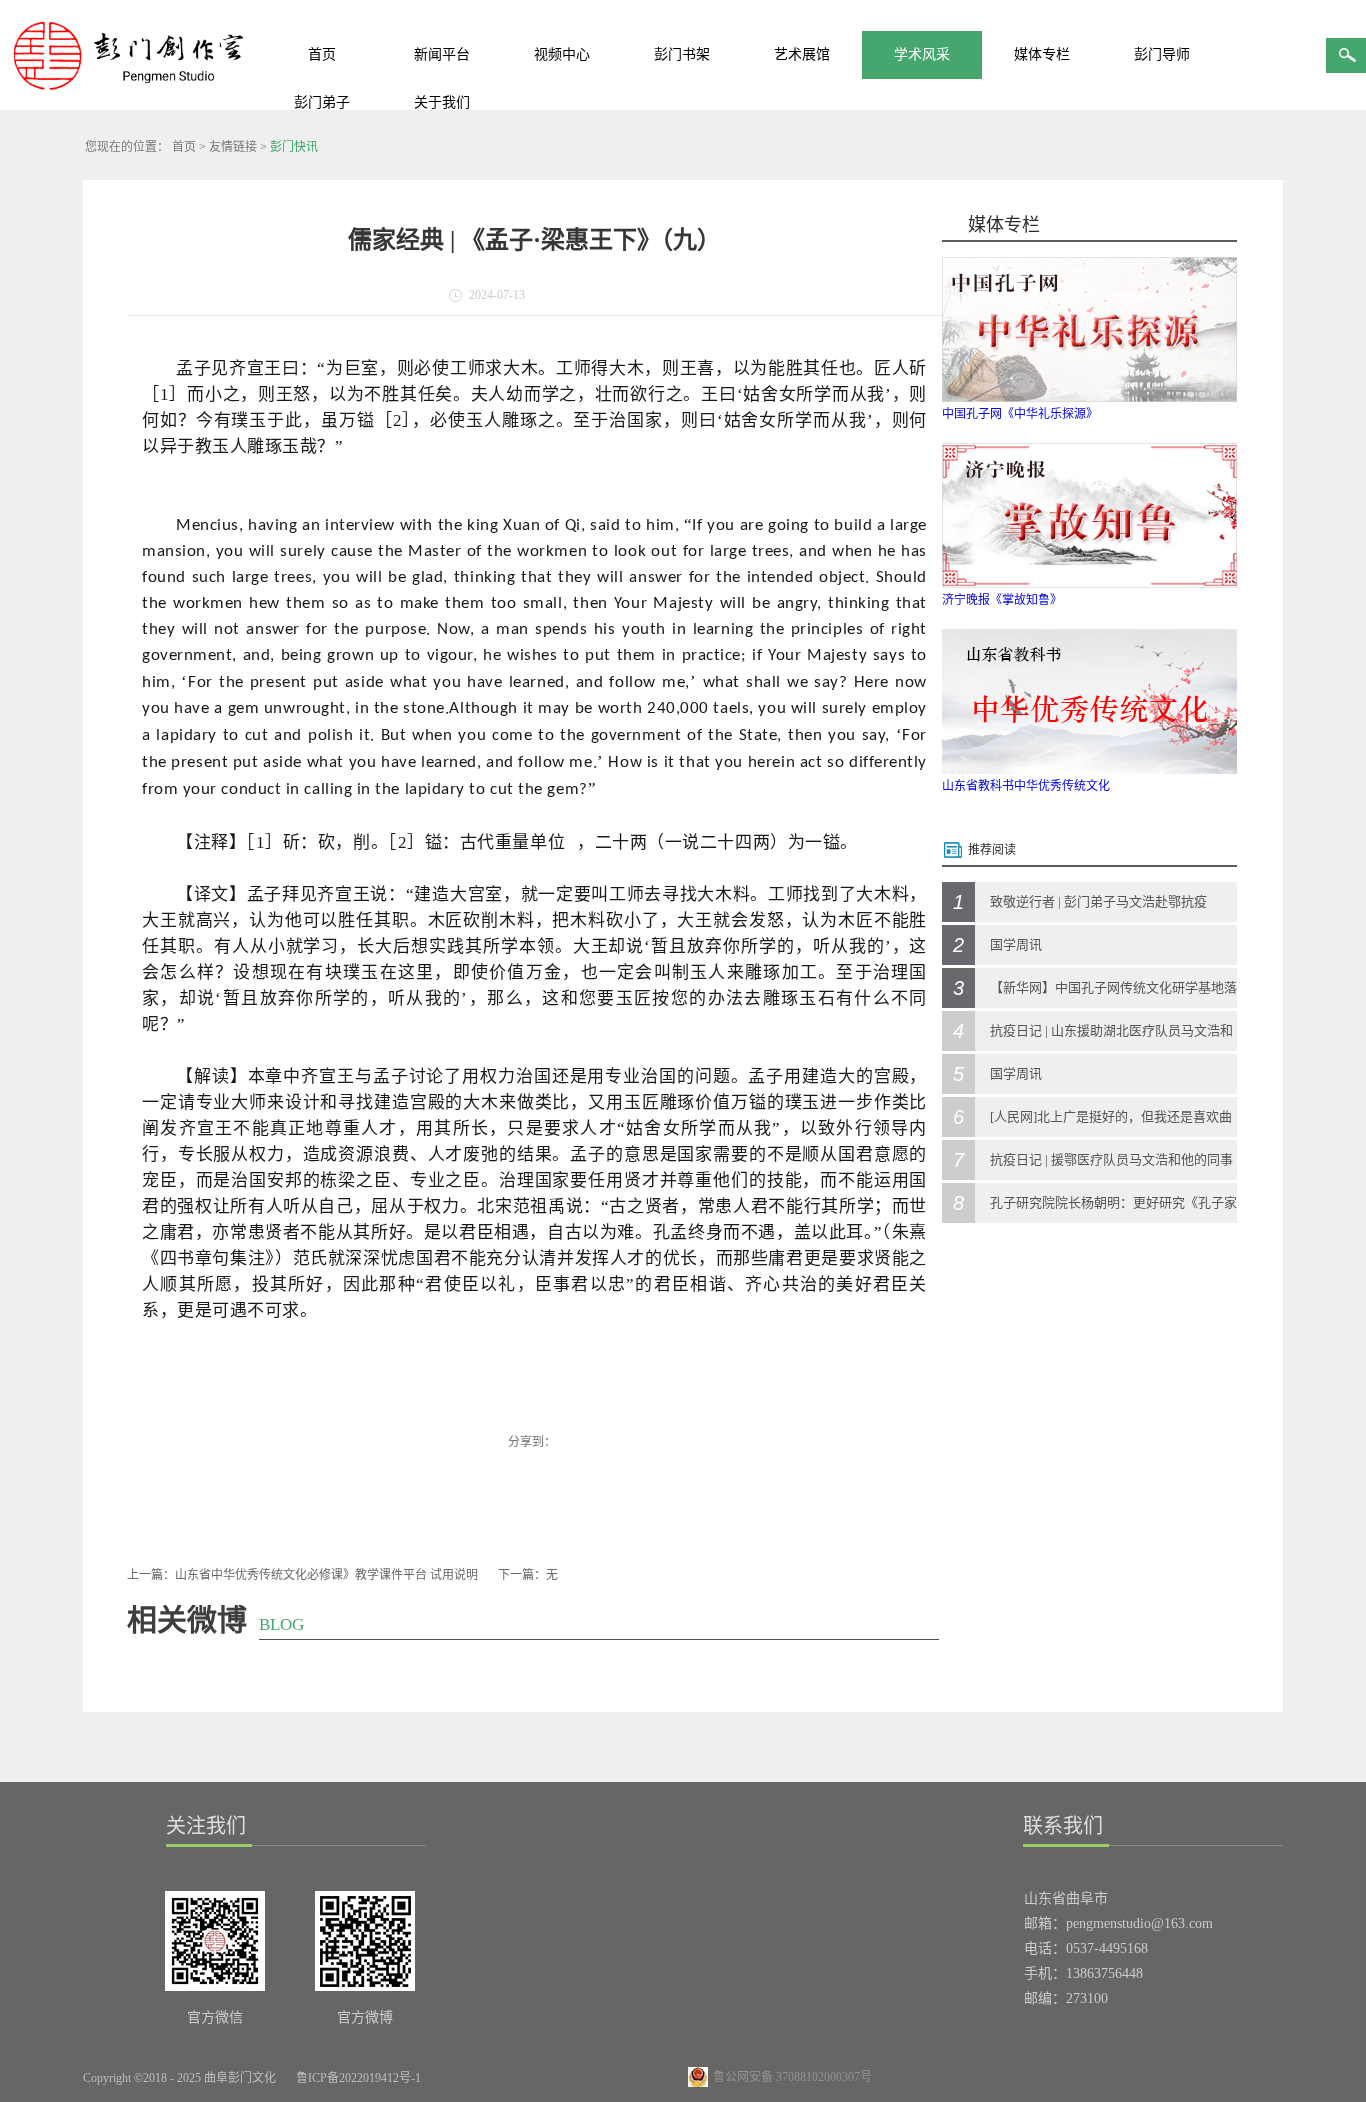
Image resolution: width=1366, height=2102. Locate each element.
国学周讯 (1016, 944)
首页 (322, 54)
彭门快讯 (294, 147)
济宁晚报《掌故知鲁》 (1002, 600)
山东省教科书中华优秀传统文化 (1026, 786)
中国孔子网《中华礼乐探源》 (1020, 414)
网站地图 (468, 2078)
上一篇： (302, 1575)
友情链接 (233, 147)
